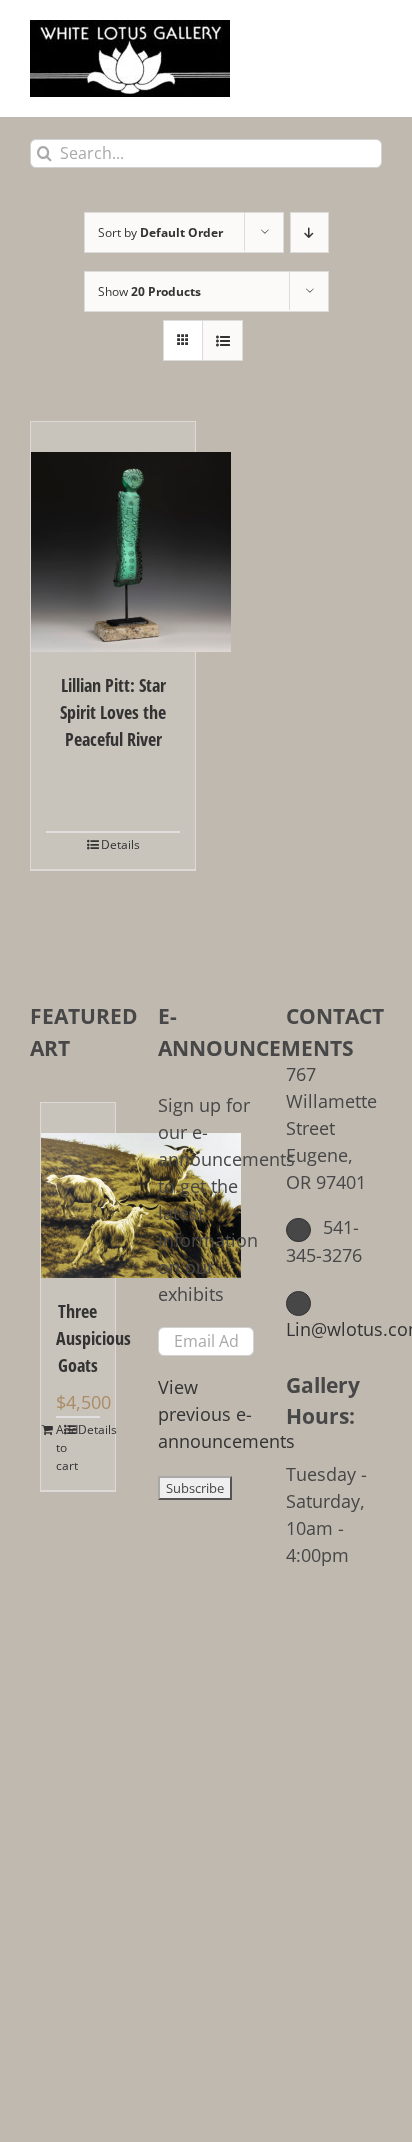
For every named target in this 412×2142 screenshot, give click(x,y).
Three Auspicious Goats (78, 1338)
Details (120, 844)
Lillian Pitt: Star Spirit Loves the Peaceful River (113, 712)
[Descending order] (309, 232)
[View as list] (222, 340)
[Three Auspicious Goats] (78, 1190)
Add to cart (67, 1447)
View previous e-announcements (226, 1414)
